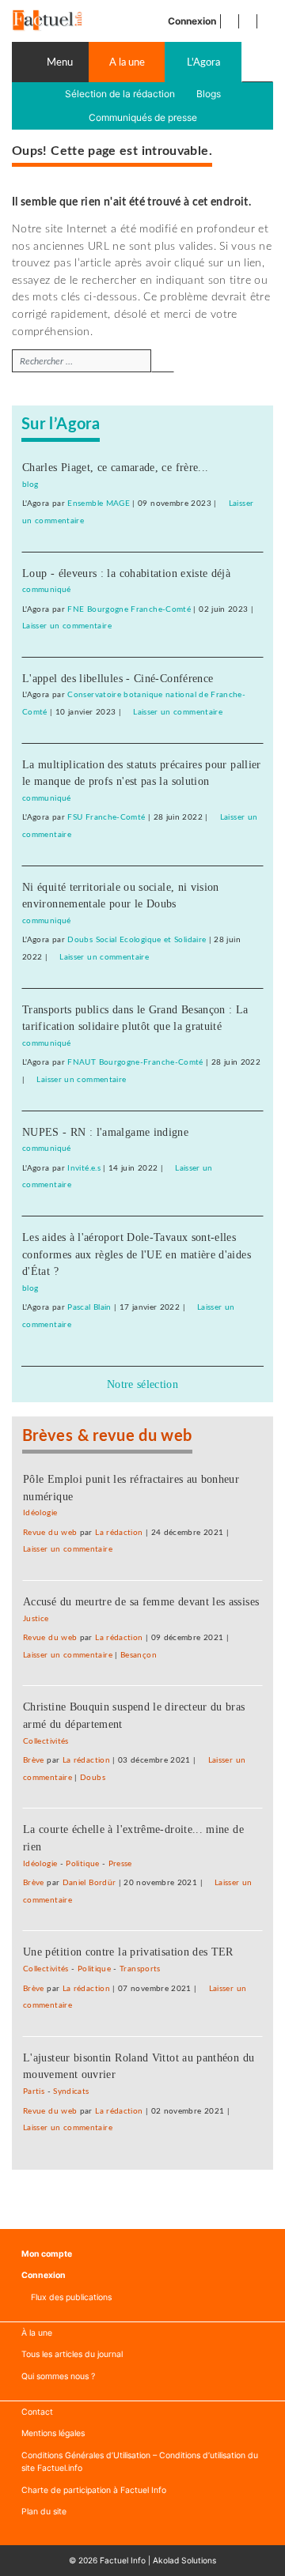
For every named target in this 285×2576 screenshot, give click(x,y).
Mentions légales (53, 2433)
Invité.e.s (84, 1168)
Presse (120, 1864)
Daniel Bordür (89, 1883)
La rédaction (119, 1533)
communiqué (47, 590)
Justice (36, 1619)
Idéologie (40, 1513)
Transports (140, 1969)
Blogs (209, 94)
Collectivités (46, 1741)
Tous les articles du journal (72, 2354)
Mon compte (47, 2254)
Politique (82, 1864)
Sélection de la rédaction (120, 94)
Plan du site (44, 2512)
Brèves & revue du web (107, 1436)
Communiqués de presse (143, 117)
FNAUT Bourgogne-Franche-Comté (135, 1062)
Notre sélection (142, 1384)
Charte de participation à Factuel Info (94, 2490)
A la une (127, 62)
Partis (34, 2091)
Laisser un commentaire (67, 626)
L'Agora (203, 62)
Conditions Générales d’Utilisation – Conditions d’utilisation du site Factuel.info (140, 2462)
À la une (37, 2333)
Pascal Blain (89, 1307)
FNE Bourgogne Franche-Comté (129, 609)
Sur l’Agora (61, 424)
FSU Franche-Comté (106, 817)
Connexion (192, 21)
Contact (37, 2412)
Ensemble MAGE (99, 504)
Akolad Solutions (184, 2560)
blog (30, 485)
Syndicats (71, 2091)
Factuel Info (123, 2560)
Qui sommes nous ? (58, 2376)
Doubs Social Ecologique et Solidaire (137, 940)
